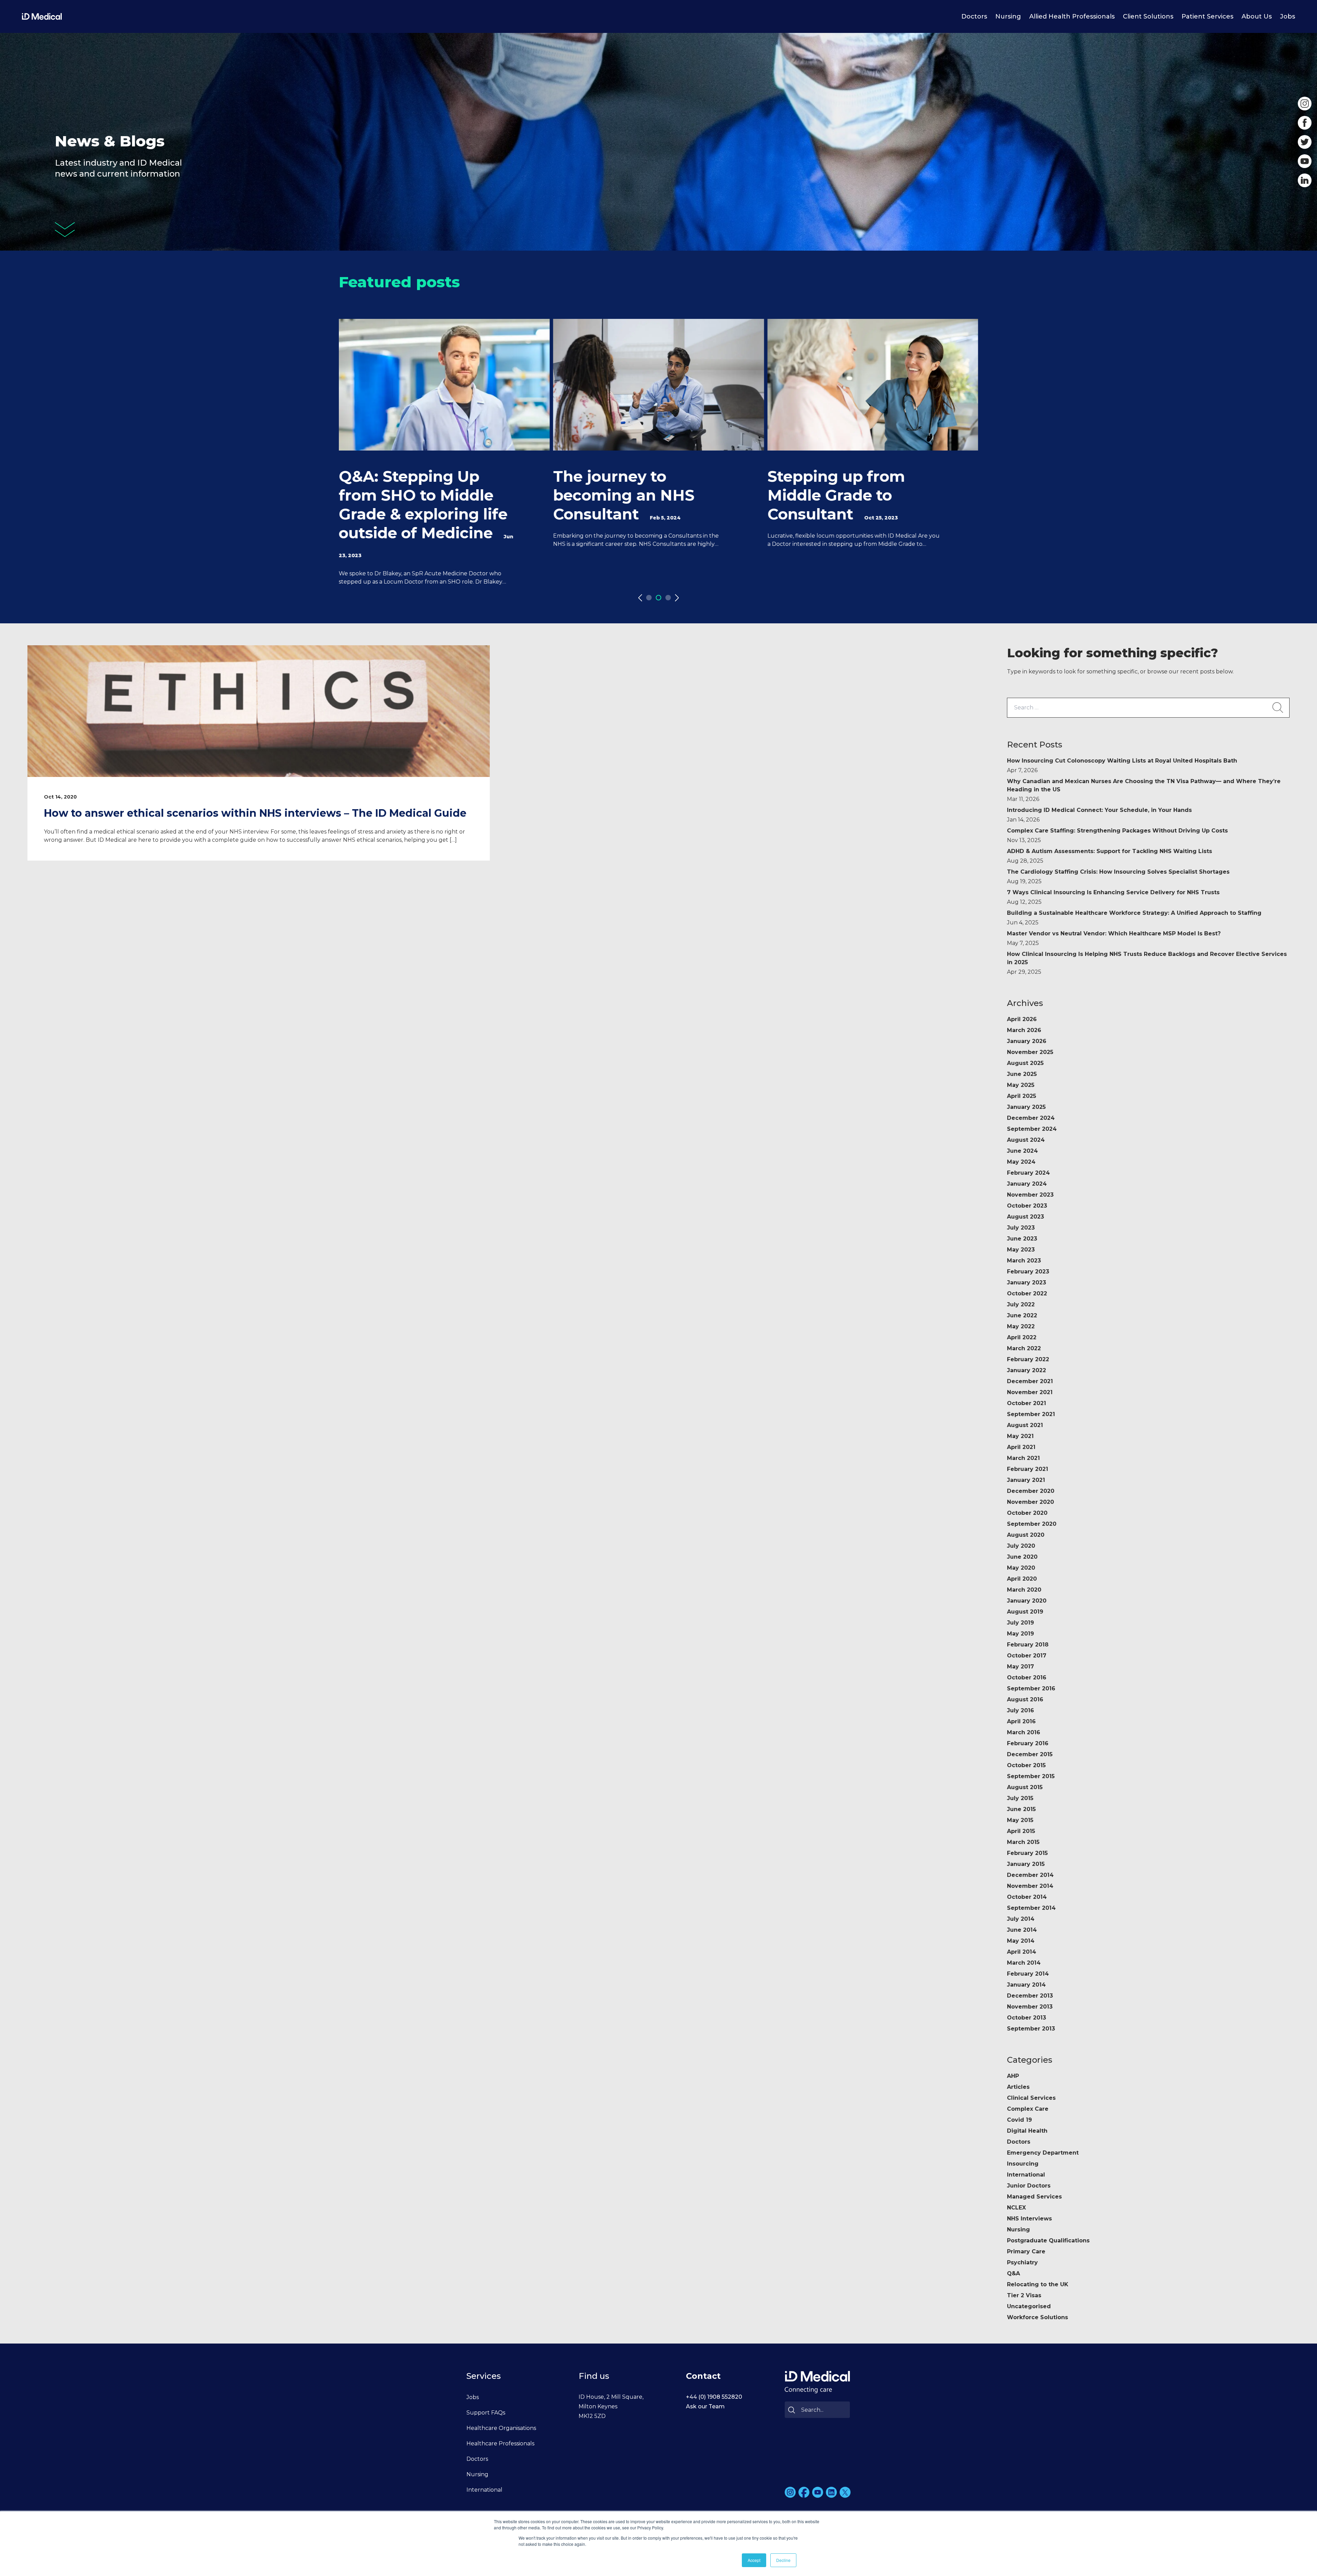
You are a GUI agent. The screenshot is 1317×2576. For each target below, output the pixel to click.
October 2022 (1027, 1293)
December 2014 (1030, 1875)
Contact (703, 2376)
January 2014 (1026, 1985)
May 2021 (1020, 1436)
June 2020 (1022, 1557)
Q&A (1013, 2273)
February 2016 (1028, 1743)
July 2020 (1021, 1546)
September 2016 (1031, 1688)
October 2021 (1027, 1403)
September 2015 (1031, 1776)
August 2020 (1026, 1535)
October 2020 (1027, 1513)
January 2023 (1027, 1283)
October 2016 (1027, 1678)
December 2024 (1031, 1118)
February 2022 (1028, 1359)
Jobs (1288, 16)
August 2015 (1025, 1787)
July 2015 (1020, 1798)
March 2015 (1023, 1842)
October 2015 (1026, 1765)
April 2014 (1022, 1952)
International (1026, 2175)
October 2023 (1027, 1206)
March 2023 (1024, 1261)
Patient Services (1207, 16)
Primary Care (1026, 2251)
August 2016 (1025, 1699)
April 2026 (1022, 1019)
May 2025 (1021, 1085)
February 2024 (1028, 1173)
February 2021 (1028, 1469)
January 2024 (1027, 1184)
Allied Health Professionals (1072, 16)
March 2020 (1024, 1590)
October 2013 (1027, 2018)
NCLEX (1016, 2208)
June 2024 (1022, 1151)
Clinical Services (1031, 2098)
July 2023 (1021, 1228)
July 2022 (1021, 1304)
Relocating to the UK (1038, 2284)
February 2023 (1028, 1272)
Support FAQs (486, 2413)
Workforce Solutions (1037, 2317)
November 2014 (1030, 1886)
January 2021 (1026, 1480)
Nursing (1008, 16)
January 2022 (1027, 1370)
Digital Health (1027, 2131)
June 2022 (1022, 1315)
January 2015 (1026, 1864)
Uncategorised (1029, 2306)
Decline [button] (783, 2560)
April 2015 (1021, 1831)
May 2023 (1021, 1250)
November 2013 (1030, 2007)
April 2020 (1022, 1579)
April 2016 (1021, 1721)
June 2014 (1022, 1930)
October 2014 (1027, 1897)
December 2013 (1030, 1996)
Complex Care (1028, 2109)
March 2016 (1024, 1732)
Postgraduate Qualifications (1048, 2240)
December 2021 (1030, 1381)
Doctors (974, 16)
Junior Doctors (1029, 2186)
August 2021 (1025, 1425)
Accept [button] (754, 2560)
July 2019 (1021, 1623)
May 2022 (1021, 1326)
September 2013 (1031, 2029)
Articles (1018, 2087)
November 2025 (1030, 1052)
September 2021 (1031, 1414)
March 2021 (1023, 1458)
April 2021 (1021, 1447)
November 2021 (1030, 1392)
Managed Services (1034, 2197)
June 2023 (1022, 1239)
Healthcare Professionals (500, 2443)
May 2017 (1021, 1667)
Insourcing (1023, 2164)
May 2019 (1021, 1634)
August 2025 (1025, 1063)
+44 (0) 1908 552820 (714, 2397)
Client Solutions (1148, 16)
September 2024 (1032, 1129)
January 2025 (1026, 1107)
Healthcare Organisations (501, 2428)
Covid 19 (1019, 2120)
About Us (1257, 16)
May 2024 (1021, 1162)
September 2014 (1031, 1908)
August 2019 (1025, 1612)
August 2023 (1025, 1217)
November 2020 (1030, 1502)
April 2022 (1022, 1337)
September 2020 (1032, 1524)
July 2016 (1021, 1710)
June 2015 (1021, 1809)
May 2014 (1021, 1941)
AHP (1013, 2076)
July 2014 (1021, 1919)
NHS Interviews (1029, 2219)
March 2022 (1024, 1348)
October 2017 (1027, 1656)
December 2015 (1030, 1754)
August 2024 (1026, 1140)
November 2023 (1030, 1195)
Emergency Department (1043, 2153)
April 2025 (1022, 1096)
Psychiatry (1022, 2262)
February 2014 (1028, 1974)
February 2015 (1027, 1853)
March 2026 (1024, 1030)
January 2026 (1027, 1041)
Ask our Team (705, 2406)
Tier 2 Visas (1024, 2295)
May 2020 (1021, 1568)
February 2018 (1028, 1645)
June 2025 (1022, 1074)
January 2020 (1027, 1601)
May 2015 (1020, 1820)
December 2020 (1031, 1491)
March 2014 (1024, 1963)
